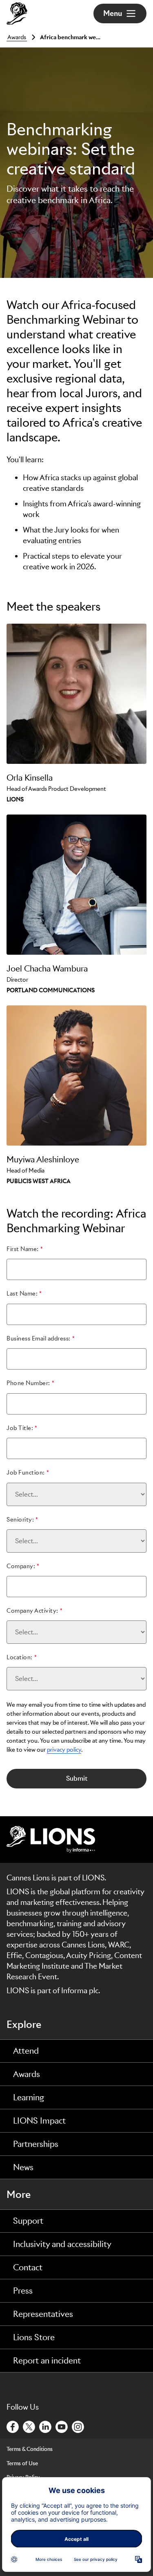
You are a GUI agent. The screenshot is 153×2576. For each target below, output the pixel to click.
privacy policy (64, 1750)
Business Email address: (39, 1338)
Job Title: (20, 1428)
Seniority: (20, 1520)
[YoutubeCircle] (62, 2426)
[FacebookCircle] (13, 2426)
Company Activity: (32, 1611)
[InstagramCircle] (78, 2426)
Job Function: (26, 1473)
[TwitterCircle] (29, 2426)
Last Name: (22, 1294)
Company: (21, 1566)
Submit (77, 1778)
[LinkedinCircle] (46, 2426)
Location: (20, 1657)
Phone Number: (28, 1383)
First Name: (23, 1249)
